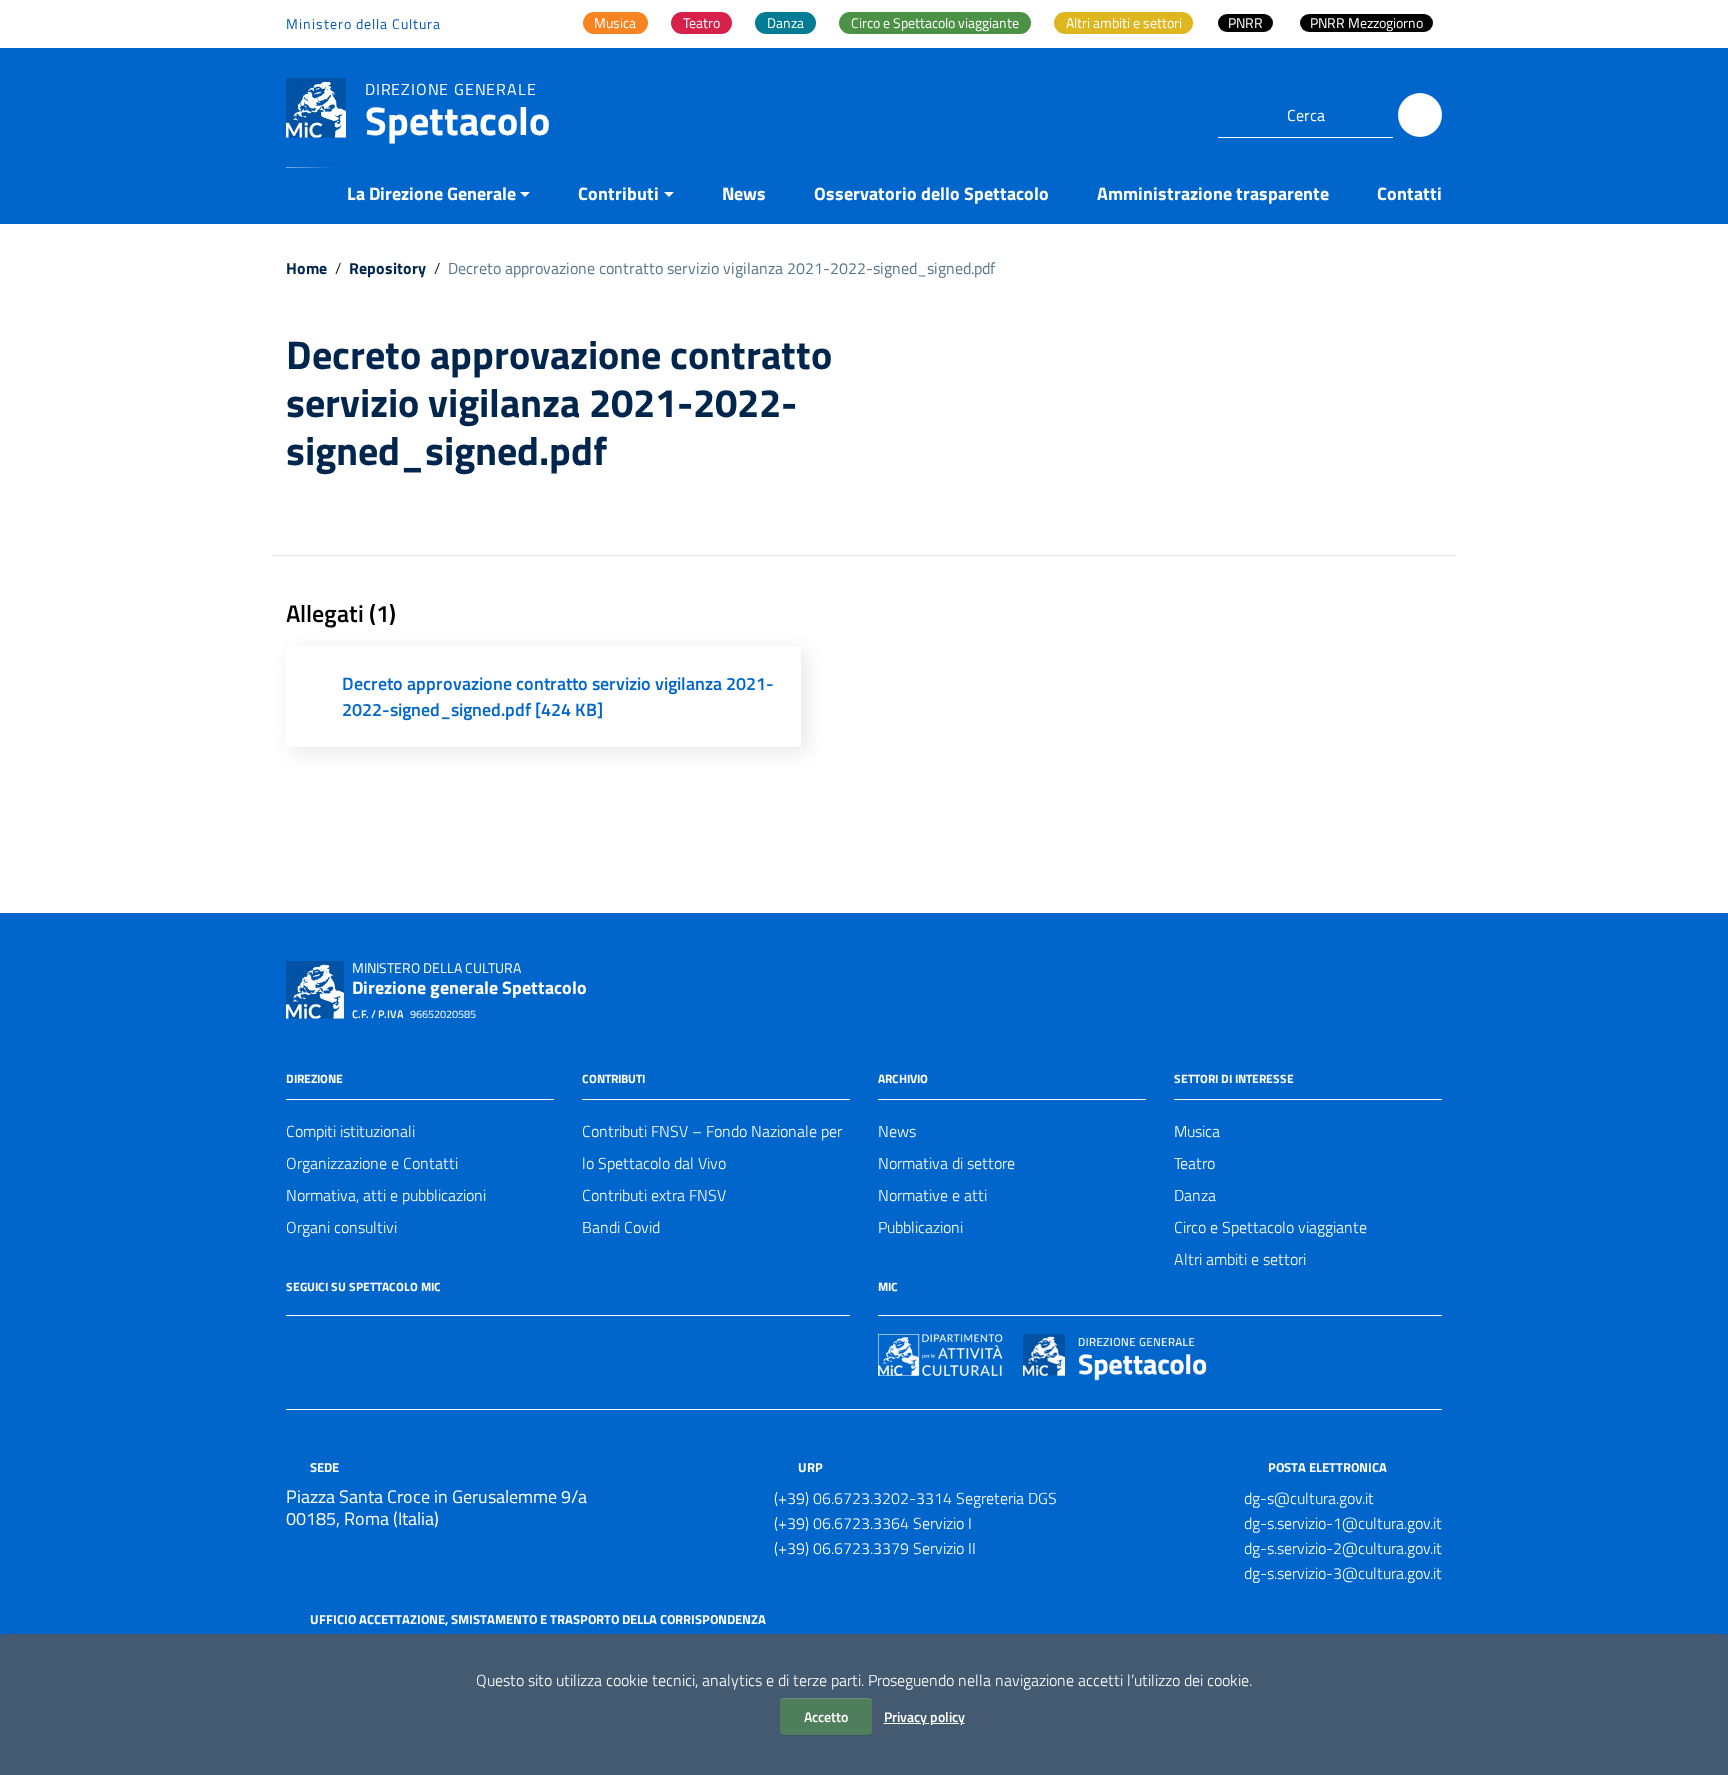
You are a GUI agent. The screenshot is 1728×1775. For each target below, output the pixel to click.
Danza (1195, 1195)
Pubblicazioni (920, 1227)
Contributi (618, 193)
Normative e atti (932, 1195)
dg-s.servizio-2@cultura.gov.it (1343, 1548)
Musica (1197, 1131)
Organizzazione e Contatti (372, 1163)
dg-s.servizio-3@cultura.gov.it (1343, 1573)
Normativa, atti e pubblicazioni (386, 1195)
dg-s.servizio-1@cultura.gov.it (1343, 1523)
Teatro (1194, 1163)
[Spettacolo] (316, 106)
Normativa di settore (946, 1163)
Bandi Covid (621, 1227)
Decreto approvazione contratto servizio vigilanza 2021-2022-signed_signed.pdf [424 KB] (558, 696)
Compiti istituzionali (350, 1131)
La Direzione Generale (431, 193)
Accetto (826, 1716)
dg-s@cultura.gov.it (1309, 1498)
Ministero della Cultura (363, 23)
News (744, 193)
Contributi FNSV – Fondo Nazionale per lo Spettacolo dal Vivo (712, 1147)
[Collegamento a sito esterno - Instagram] (370, 1344)
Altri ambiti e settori (1240, 1259)
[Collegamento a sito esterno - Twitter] (334, 1344)
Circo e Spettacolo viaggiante (1270, 1227)
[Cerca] (1420, 115)
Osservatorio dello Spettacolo (931, 193)
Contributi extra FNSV (654, 1195)
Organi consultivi (341, 1227)
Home (306, 268)
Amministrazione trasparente (1213, 193)
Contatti (1409, 193)
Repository (387, 268)
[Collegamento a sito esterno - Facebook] (298, 1344)
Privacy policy (924, 1716)
